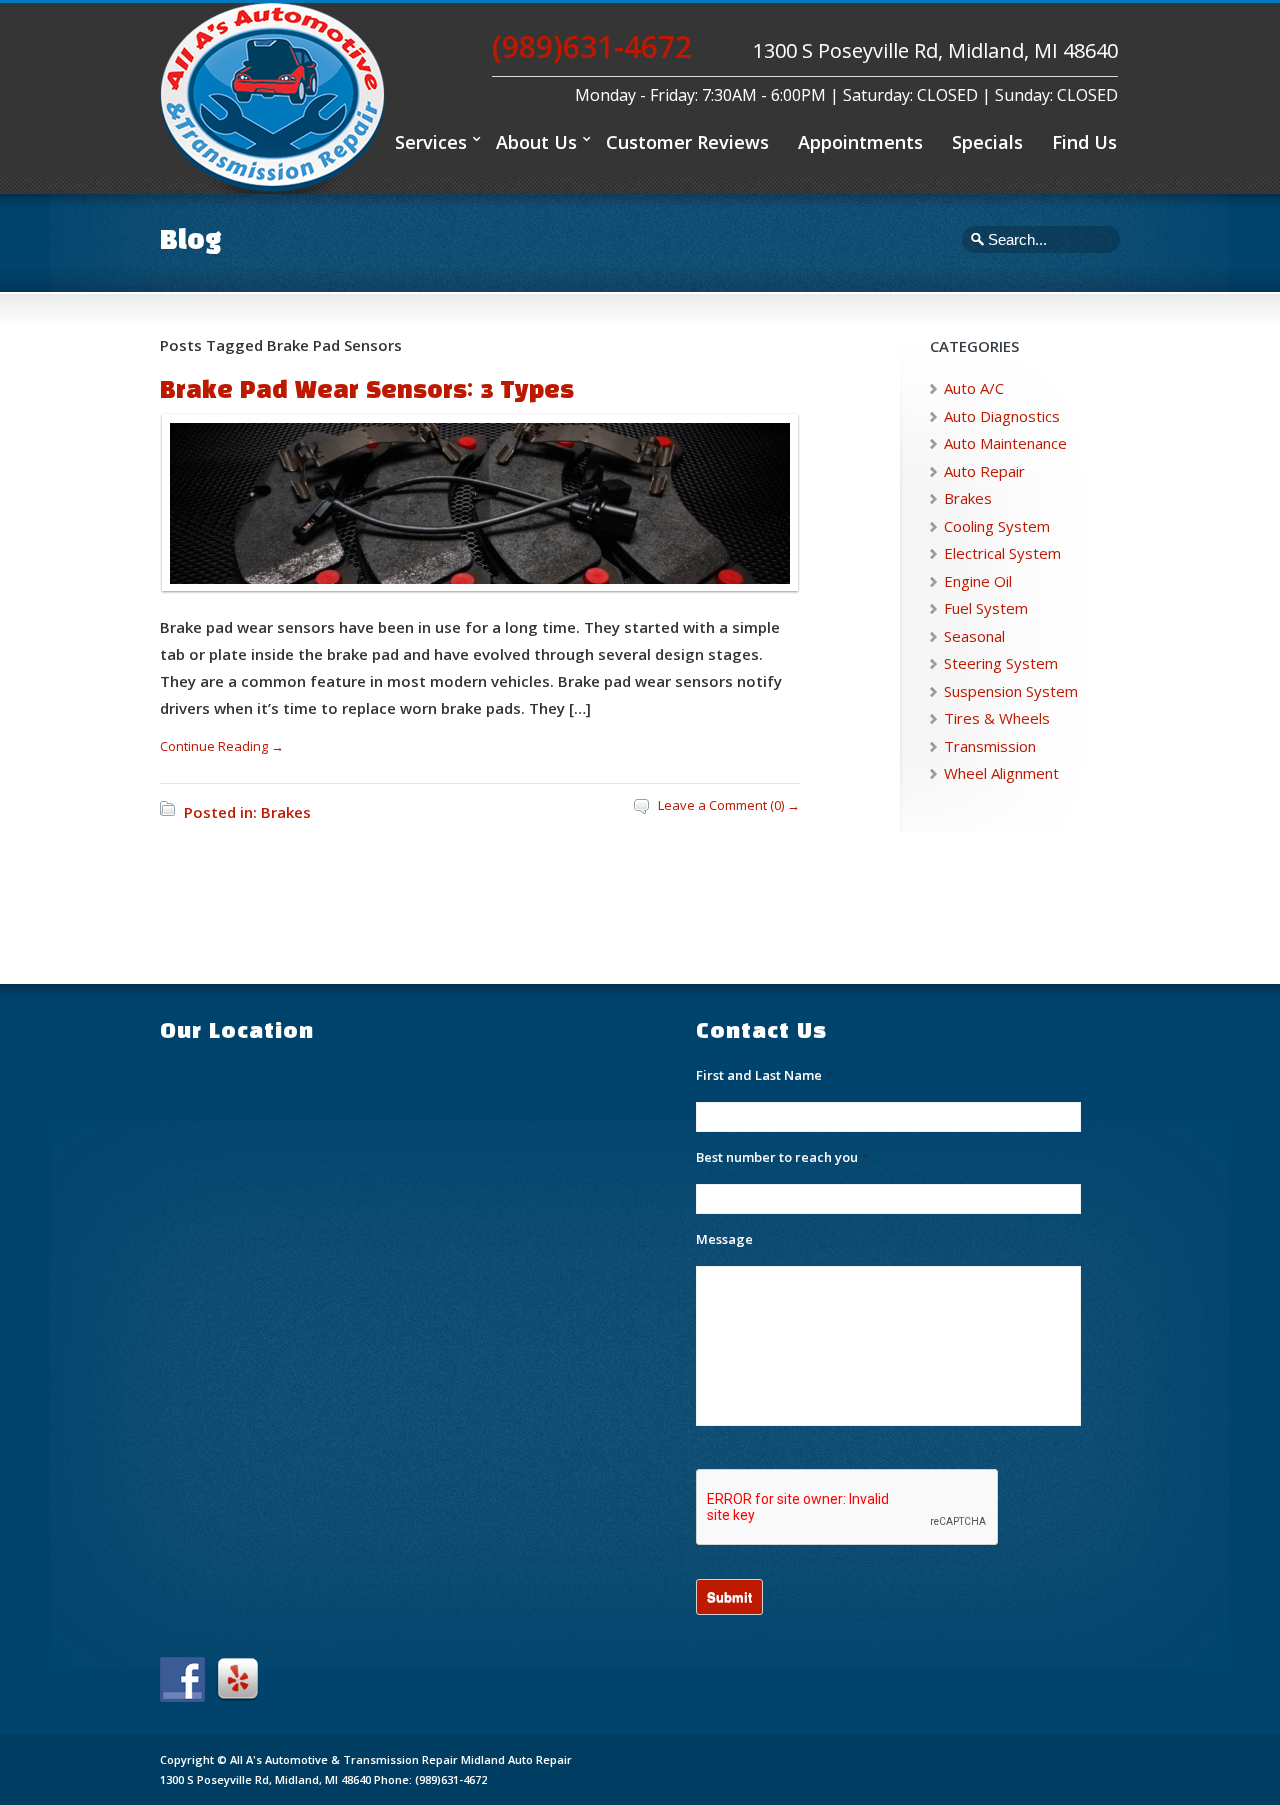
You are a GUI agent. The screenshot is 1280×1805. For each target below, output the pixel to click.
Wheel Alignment (1001, 773)
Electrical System (1002, 553)
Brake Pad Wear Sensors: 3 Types (367, 392)
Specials (987, 142)
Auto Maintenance (1005, 443)
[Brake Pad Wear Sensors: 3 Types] (475, 579)
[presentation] (848, 1508)
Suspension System (1011, 691)
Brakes (286, 812)
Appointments (860, 142)
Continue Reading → (222, 746)
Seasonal (974, 636)
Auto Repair (984, 471)
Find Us (1084, 142)
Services (431, 142)
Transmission (990, 746)
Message (724, 1239)
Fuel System (986, 608)
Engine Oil (978, 581)
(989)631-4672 (592, 46)
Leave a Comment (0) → (729, 805)
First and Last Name (764, 1075)
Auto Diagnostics (1002, 416)
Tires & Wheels (997, 718)
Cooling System (997, 526)
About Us (536, 142)
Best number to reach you (782, 1157)
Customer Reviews (687, 142)
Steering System (1001, 663)
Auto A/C (974, 388)
